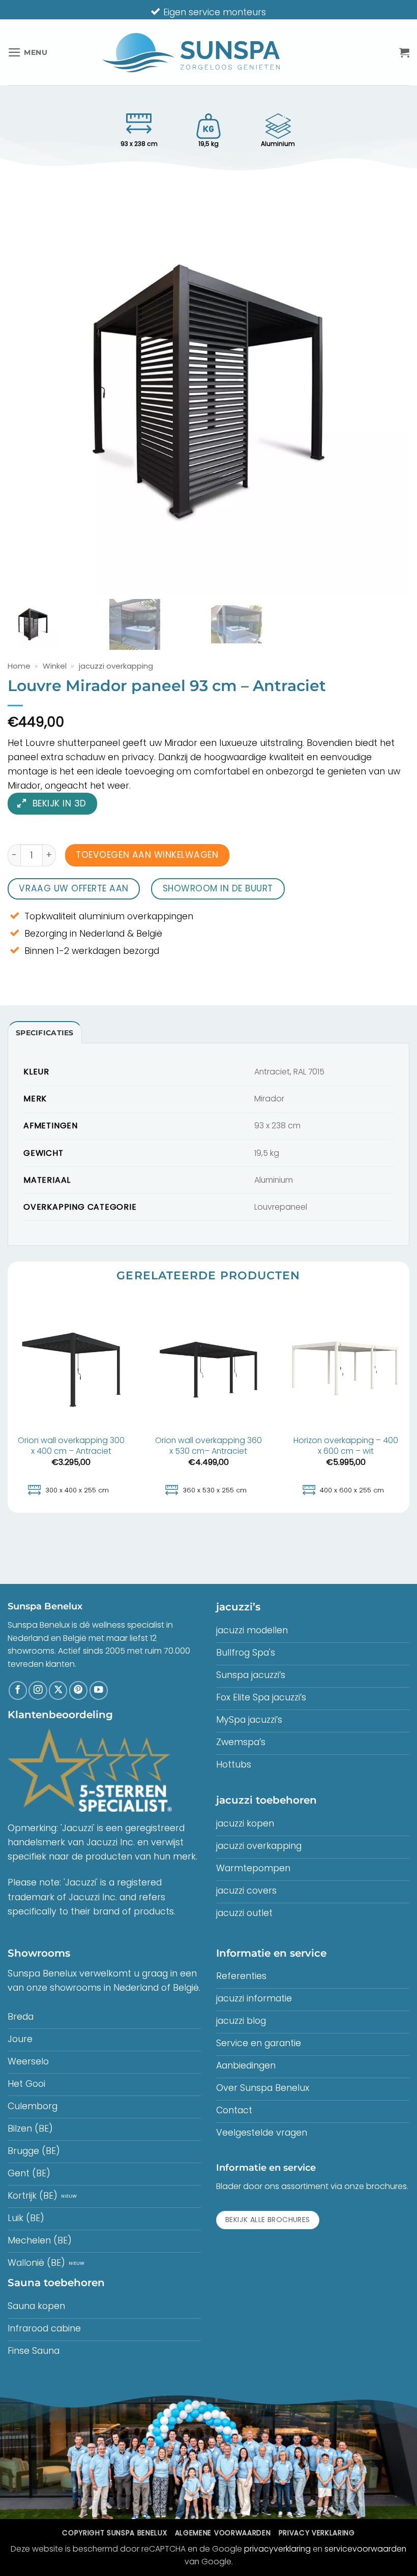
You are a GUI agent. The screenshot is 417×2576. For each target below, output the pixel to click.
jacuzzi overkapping (116, 666)
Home (19, 666)
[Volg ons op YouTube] (99, 1690)
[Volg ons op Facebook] (18, 1690)
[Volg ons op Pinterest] (78, 1690)
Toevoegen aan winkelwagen (147, 855)
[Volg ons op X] (58, 1690)
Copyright (114, 2533)
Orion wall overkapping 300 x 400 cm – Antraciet (71, 1446)
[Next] (409, 1404)
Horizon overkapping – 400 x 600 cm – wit (346, 1446)
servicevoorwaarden (365, 2549)
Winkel (55, 666)
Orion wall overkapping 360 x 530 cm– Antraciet (208, 1446)
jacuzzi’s (238, 1607)
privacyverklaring (277, 2549)
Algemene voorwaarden (223, 2533)
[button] (28, 52)
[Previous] (8, 1404)
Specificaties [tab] (45, 1033)
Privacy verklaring (317, 2533)
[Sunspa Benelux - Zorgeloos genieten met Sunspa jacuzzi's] (191, 53)
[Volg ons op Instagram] (38, 1690)
